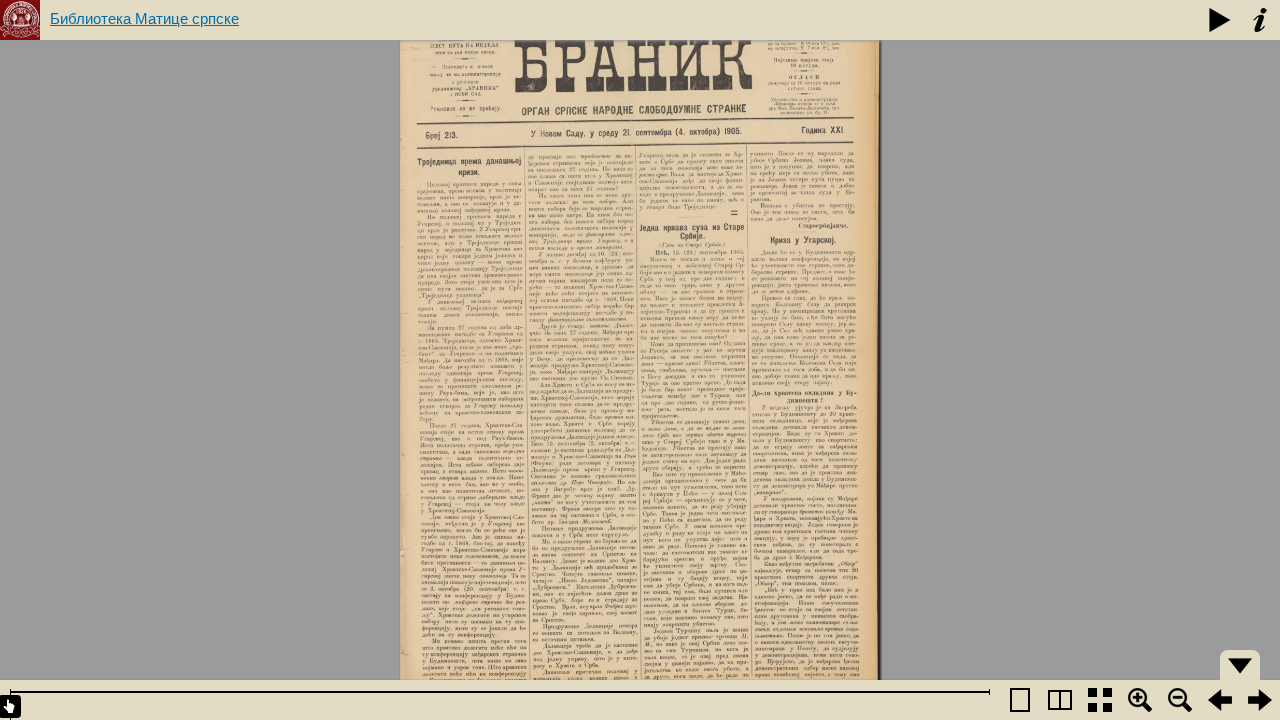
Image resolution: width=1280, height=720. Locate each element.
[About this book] (1260, 20)
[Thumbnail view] (1100, 700)
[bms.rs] (20, 20)
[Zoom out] (1180, 700)
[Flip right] (1260, 700)
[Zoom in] (1140, 700)
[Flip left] (1220, 700)
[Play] (1220, 20)
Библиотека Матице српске (144, 18)
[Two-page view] (1060, 700)
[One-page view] (1020, 700)
